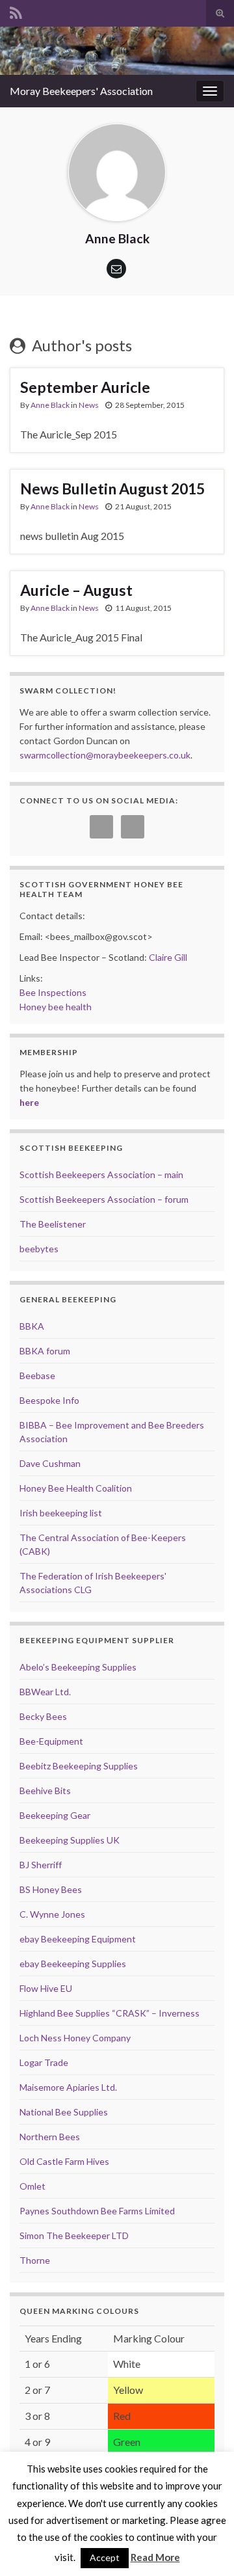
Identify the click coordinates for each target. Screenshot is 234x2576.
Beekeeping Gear (55, 1815)
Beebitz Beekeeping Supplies (79, 1766)
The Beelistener (53, 1224)
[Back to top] (205, 2547)
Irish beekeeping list (61, 1513)
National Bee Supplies (64, 2112)
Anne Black (50, 405)
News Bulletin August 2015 (112, 489)
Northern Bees (50, 2137)
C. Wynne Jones (52, 1914)
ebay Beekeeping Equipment (78, 1939)
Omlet (32, 2186)
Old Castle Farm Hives (64, 2161)
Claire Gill (168, 957)
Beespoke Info (49, 1400)
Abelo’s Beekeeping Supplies (78, 1667)
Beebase (37, 1375)
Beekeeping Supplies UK (70, 1840)
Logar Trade (44, 2062)
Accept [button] (105, 2557)
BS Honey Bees (51, 1889)
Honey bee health (56, 1007)
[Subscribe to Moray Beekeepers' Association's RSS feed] (16, 11)
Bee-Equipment (51, 1741)
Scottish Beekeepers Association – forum (104, 1199)
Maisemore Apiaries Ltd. (68, 2087)
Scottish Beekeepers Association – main (101, 1174)
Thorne (35, 2260)
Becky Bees (43, 1716)
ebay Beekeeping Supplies (73, 1964)
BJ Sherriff (41, 1865)
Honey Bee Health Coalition (76, 1488)
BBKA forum (45, 1351)
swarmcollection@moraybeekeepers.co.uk (105, 755)
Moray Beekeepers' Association (81, 91)
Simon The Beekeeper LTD (74, 2235)
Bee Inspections (53, 992)
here (29, 1102)
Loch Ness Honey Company (75, 2038)
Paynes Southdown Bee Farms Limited (97, 2211)
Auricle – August (76, 590)
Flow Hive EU (46, 1988)
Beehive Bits (45, 1791)
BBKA (32, 1326)
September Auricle (85, 387)
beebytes (39, 1249)
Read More (155, 2557)
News (89, 405)
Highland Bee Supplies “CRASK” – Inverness (110, 2013)
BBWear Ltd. (45, 1692)
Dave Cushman (50, 1463)
